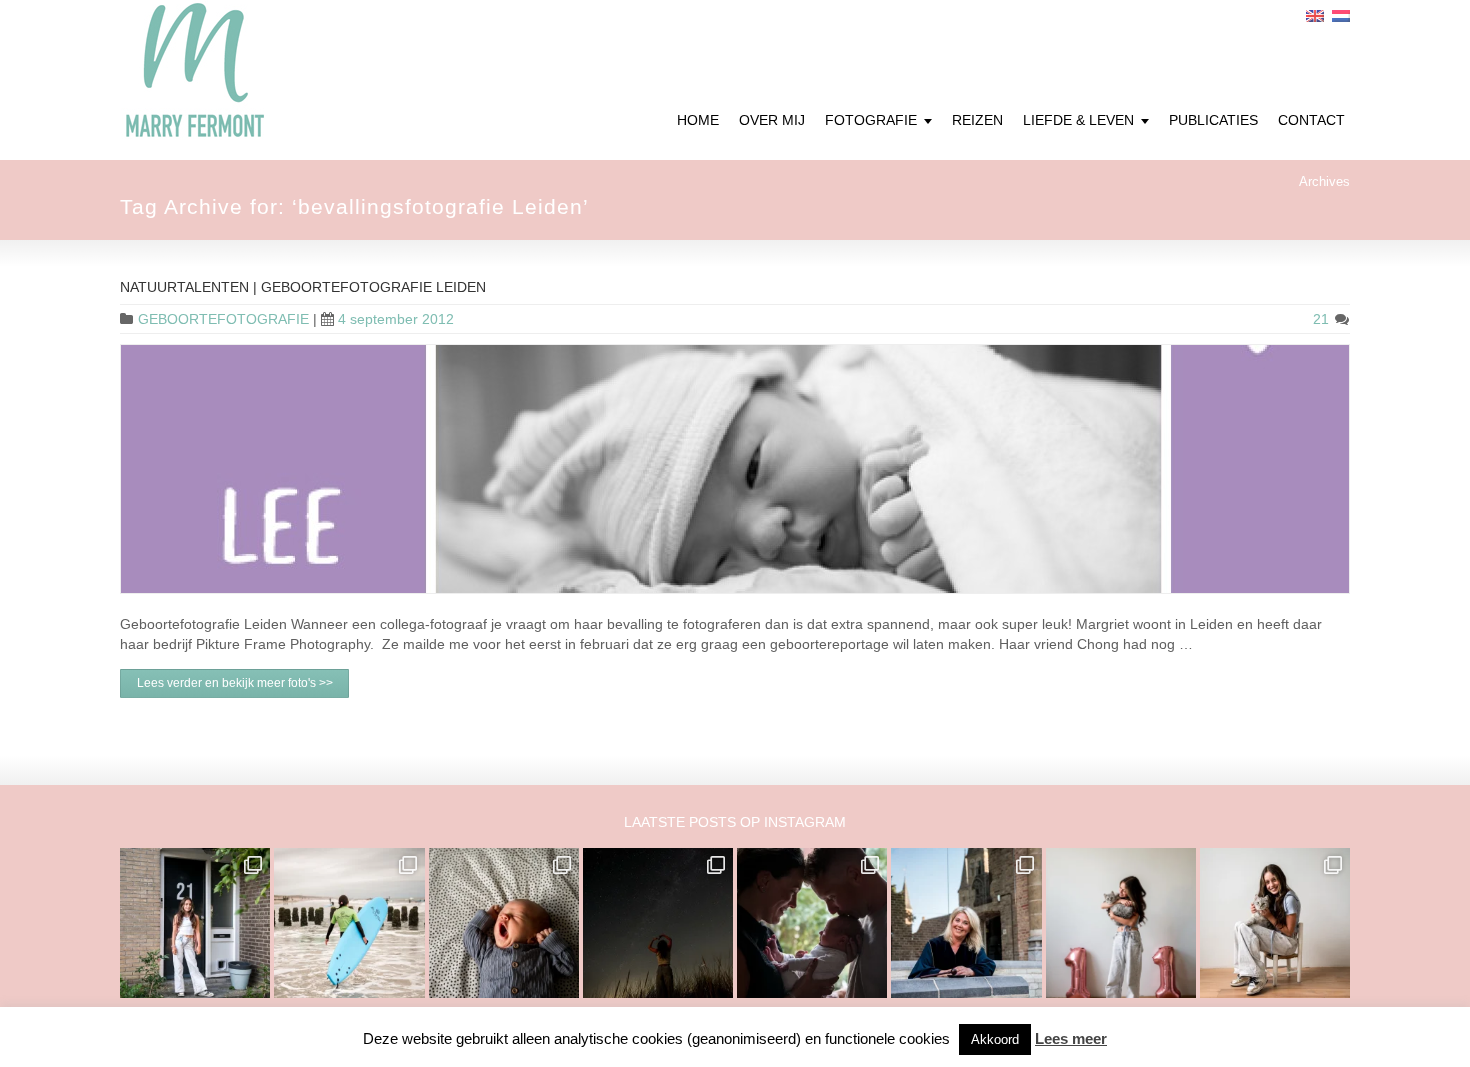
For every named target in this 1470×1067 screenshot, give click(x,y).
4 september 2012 (396, 319)
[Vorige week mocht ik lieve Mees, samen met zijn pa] (812, 923)
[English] (1315, 16)
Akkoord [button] (995, 1039)
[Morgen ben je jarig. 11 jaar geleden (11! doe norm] (1275, 923)
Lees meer (1071, 1038)
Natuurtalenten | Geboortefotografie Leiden (303, 287)
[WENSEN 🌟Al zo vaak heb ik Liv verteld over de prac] (658, 923)
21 (1323, 319)
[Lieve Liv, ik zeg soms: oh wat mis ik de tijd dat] (1121, 923)
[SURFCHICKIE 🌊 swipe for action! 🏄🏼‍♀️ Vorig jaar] (349, 923)
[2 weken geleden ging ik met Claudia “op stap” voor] (966, 923)
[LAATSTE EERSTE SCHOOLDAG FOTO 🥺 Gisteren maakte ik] (195, 923)
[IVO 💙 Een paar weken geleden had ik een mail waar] (504, 923)
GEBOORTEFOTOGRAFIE (223, 319)
